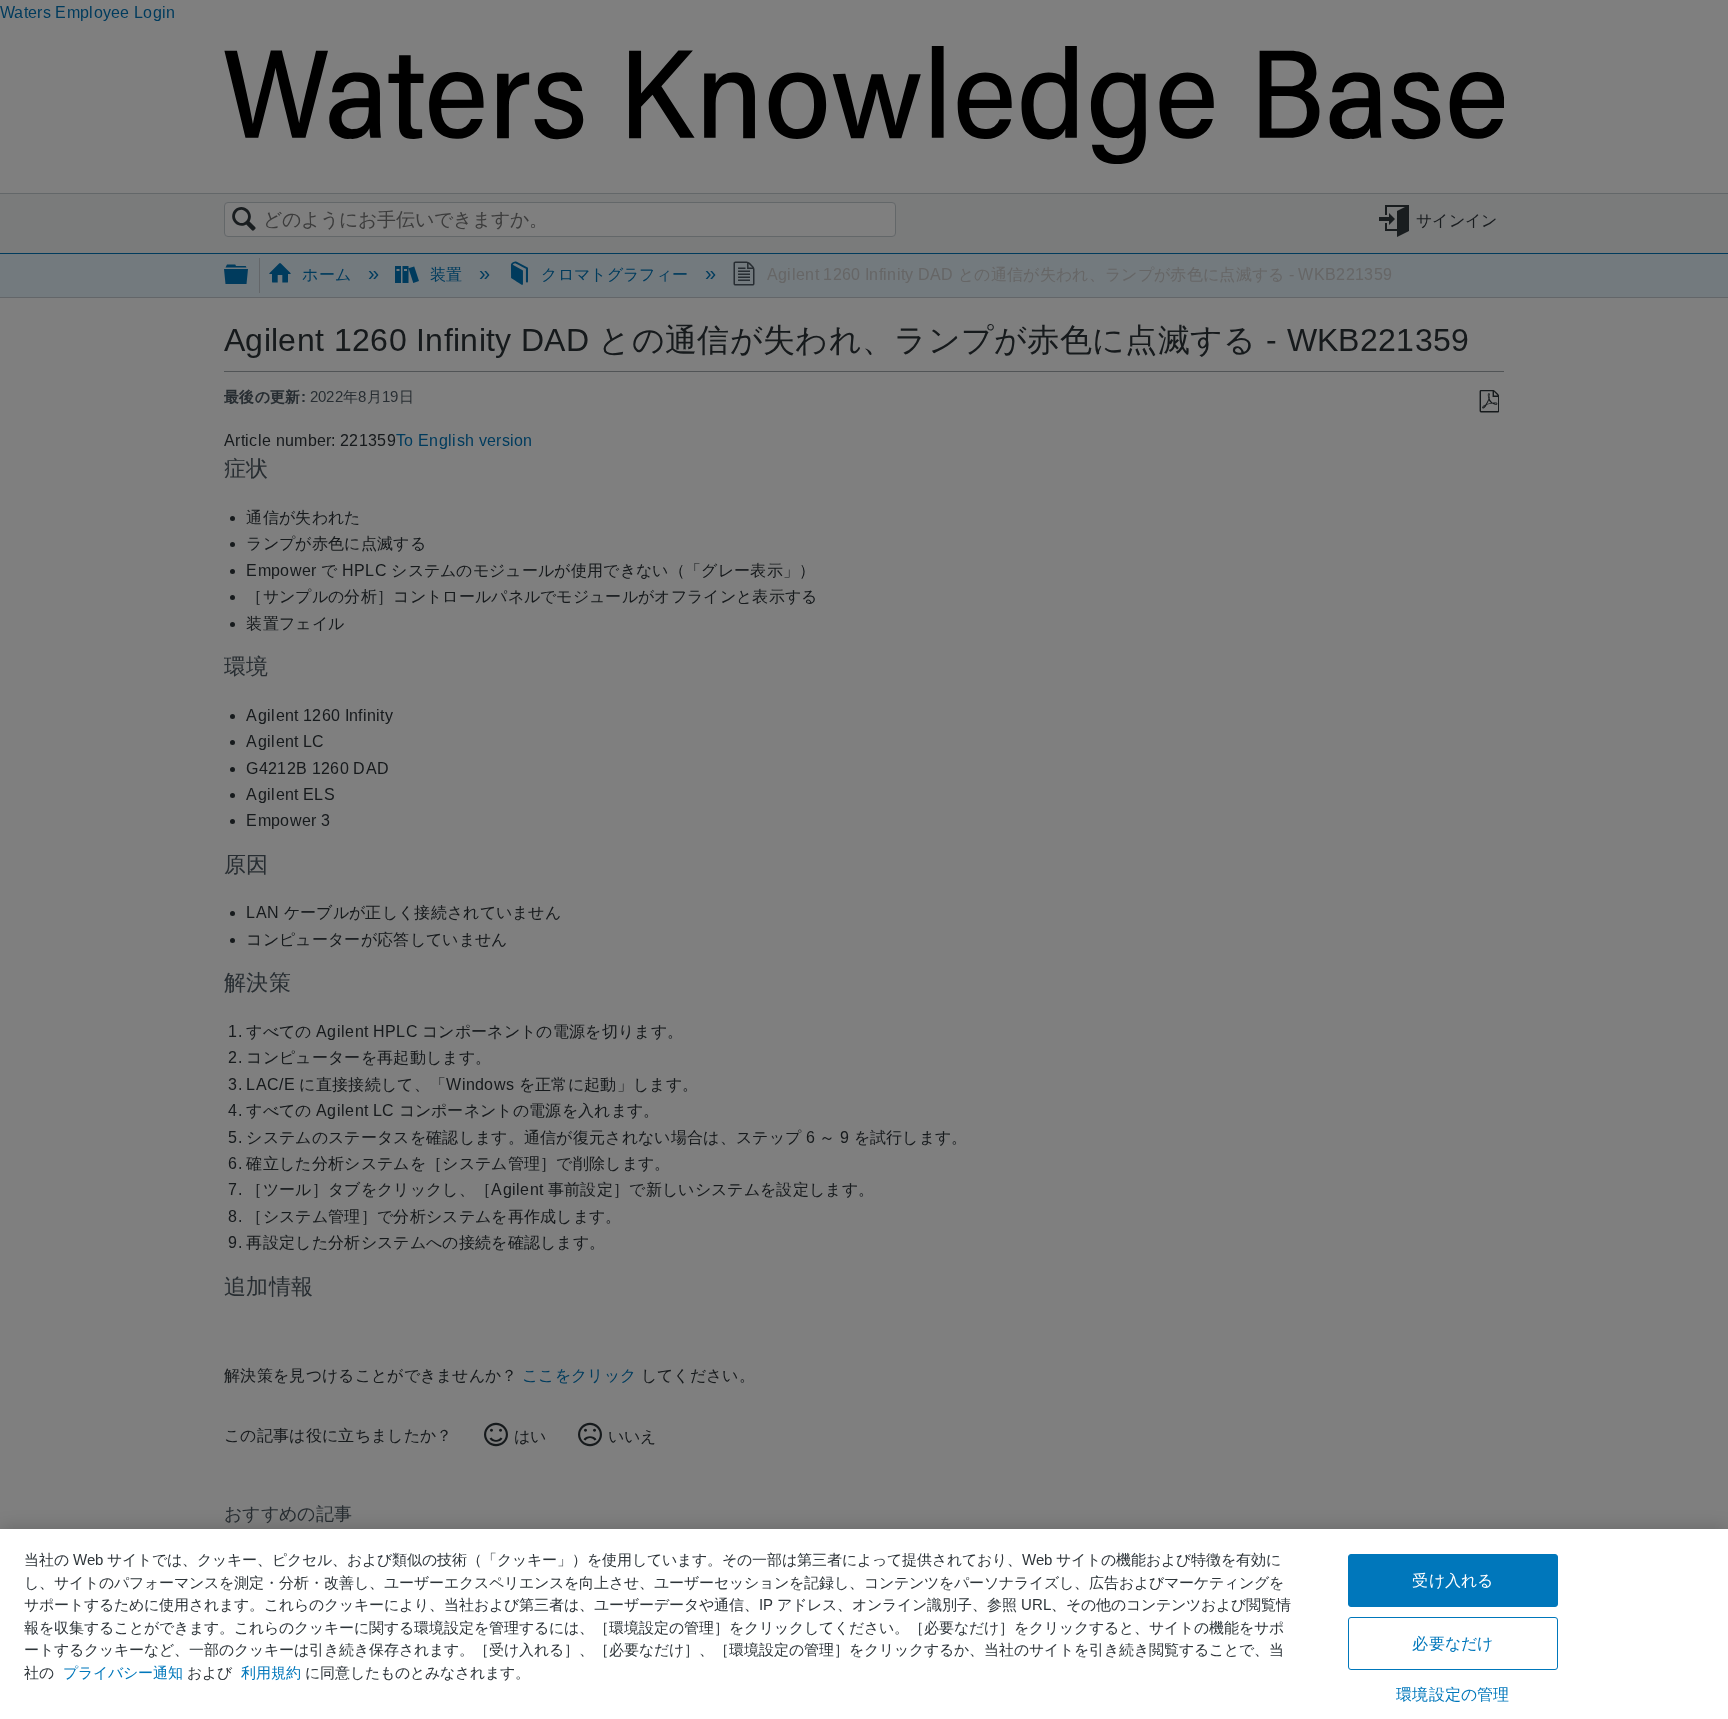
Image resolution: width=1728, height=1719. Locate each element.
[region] (864, 1624)
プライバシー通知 (123, 1672)
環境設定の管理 (1452, 1694)
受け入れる (1452, 1580)
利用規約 (271, 1672)
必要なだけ (1452, 1643)
